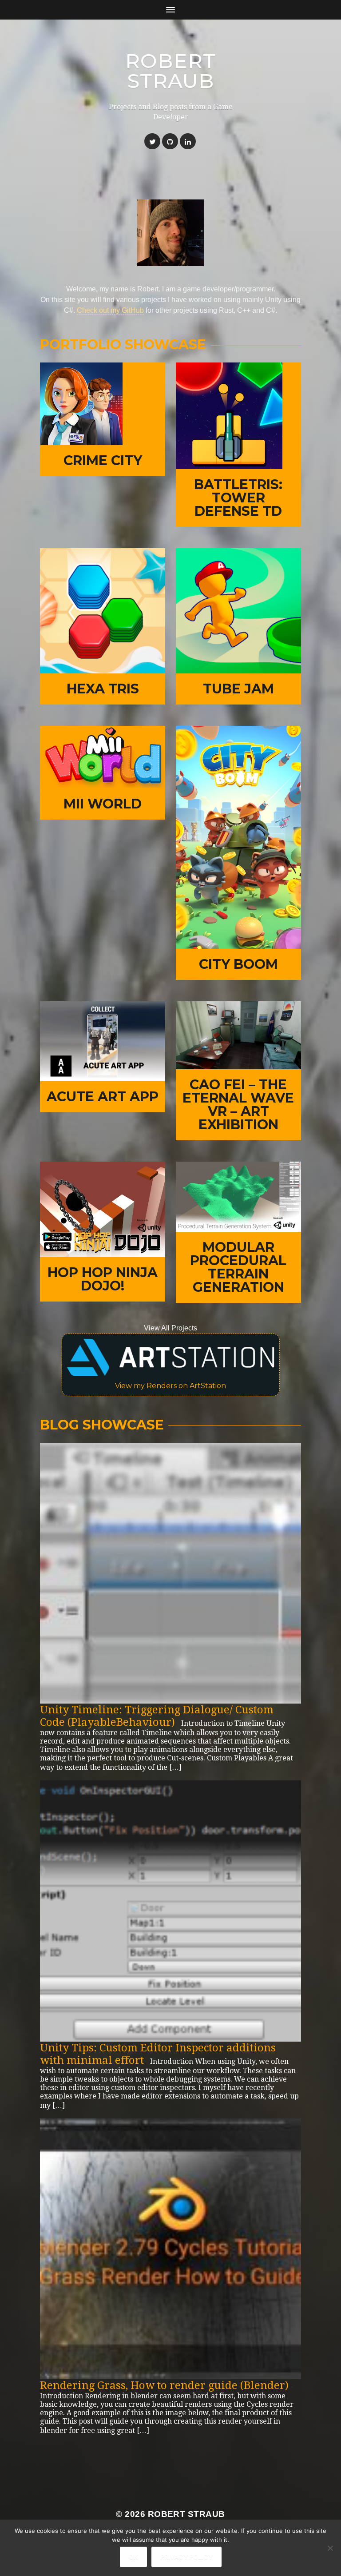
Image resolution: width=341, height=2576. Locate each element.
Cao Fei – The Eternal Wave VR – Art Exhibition (238, 1105)
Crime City (103, 460)
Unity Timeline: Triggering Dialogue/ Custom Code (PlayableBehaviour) (157, 1716)
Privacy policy (186, 2557)
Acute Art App (103, 1097)
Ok (133, 2557)
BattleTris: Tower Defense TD (238, 498)
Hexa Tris (103, 689)
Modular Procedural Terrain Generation (238, 1267)
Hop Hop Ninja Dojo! (103, 1279)
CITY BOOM (238, 964)
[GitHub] (170, 141)
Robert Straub (170, 71)
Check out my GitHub (110, 310)
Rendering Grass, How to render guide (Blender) (164, 2385)
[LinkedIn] (188, 141)
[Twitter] (152, 141)
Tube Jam (238, 689)
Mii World (103, 804)
